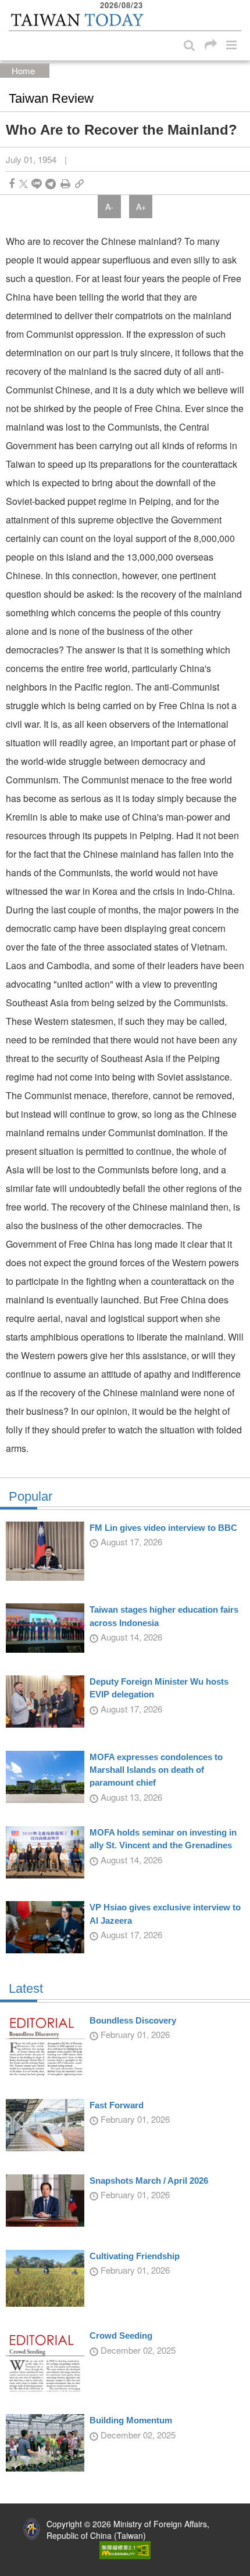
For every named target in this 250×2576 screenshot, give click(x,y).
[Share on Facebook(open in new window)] (12, 184)
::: (12, 6)
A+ (141, 207)
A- (109, 207)
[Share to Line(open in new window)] (37, 184)
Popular (31, 1497)
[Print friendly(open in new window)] (65, 184)
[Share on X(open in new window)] (24, 184)
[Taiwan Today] (77, 20)
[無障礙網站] (125, 2549)
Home (23, 71)
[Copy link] (79, 184)
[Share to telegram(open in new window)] (51, 184)
